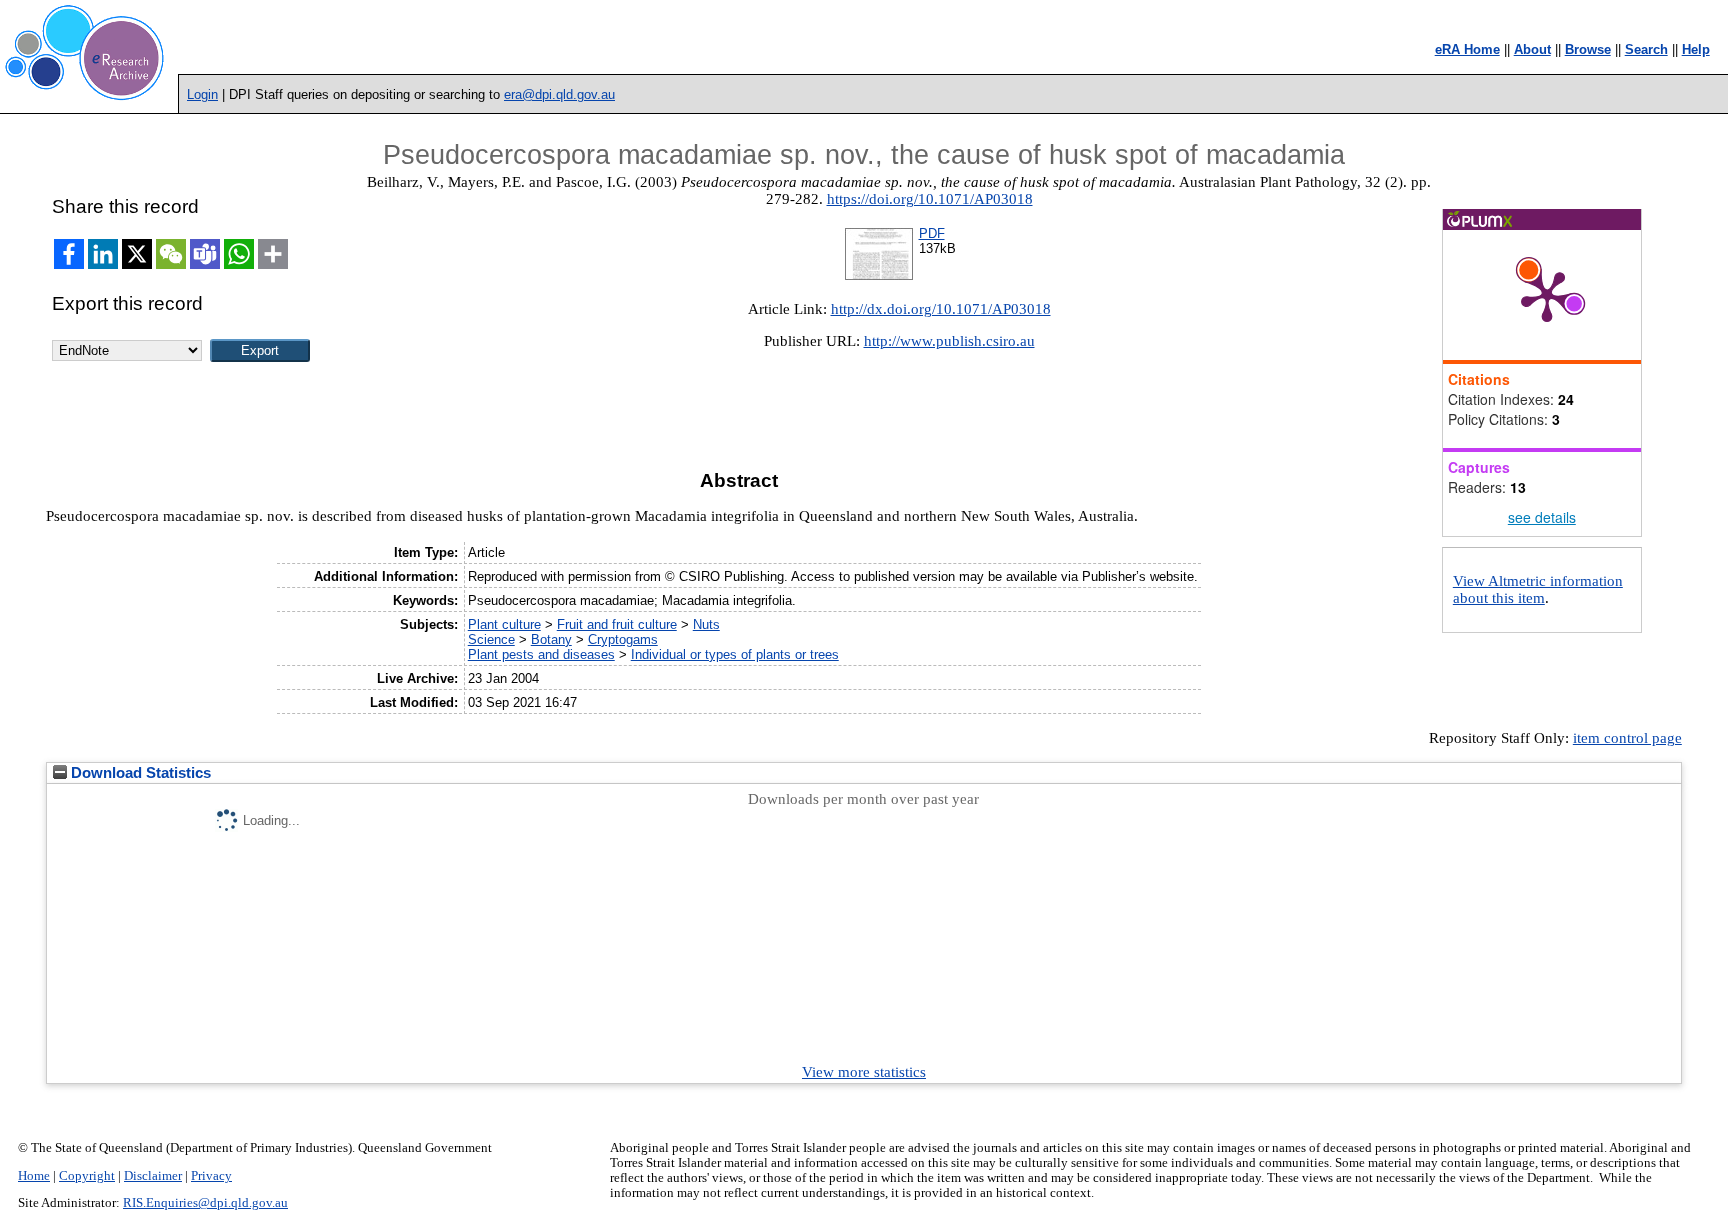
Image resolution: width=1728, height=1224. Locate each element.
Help (1696, 49)
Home (34, 1176)
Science (491, 639)
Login (202, 94)
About (1532, 49)
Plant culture (504, 624)
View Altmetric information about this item (1538, 589)
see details (1542, 517)
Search (1646, 49)
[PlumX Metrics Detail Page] (1547, 295)
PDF (932, 233)
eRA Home (1467, 49)
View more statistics (864, 1072)
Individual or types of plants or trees (735, 654)
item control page (1627, 738)
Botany (551, 639)
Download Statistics (139, 773)
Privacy (211, 1176)
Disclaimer (153, 1176)
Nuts (706, 624)
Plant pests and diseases (541, 654)
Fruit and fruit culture (617, 624)
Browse (1588, 49)
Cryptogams (623, 639)
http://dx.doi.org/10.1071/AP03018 (941, 309)
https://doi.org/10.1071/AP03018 (930, 199)
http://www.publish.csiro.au (949, 341)
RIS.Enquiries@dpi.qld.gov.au (205, 1203)
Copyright (87, 1176)
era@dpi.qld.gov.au (559, 94)
